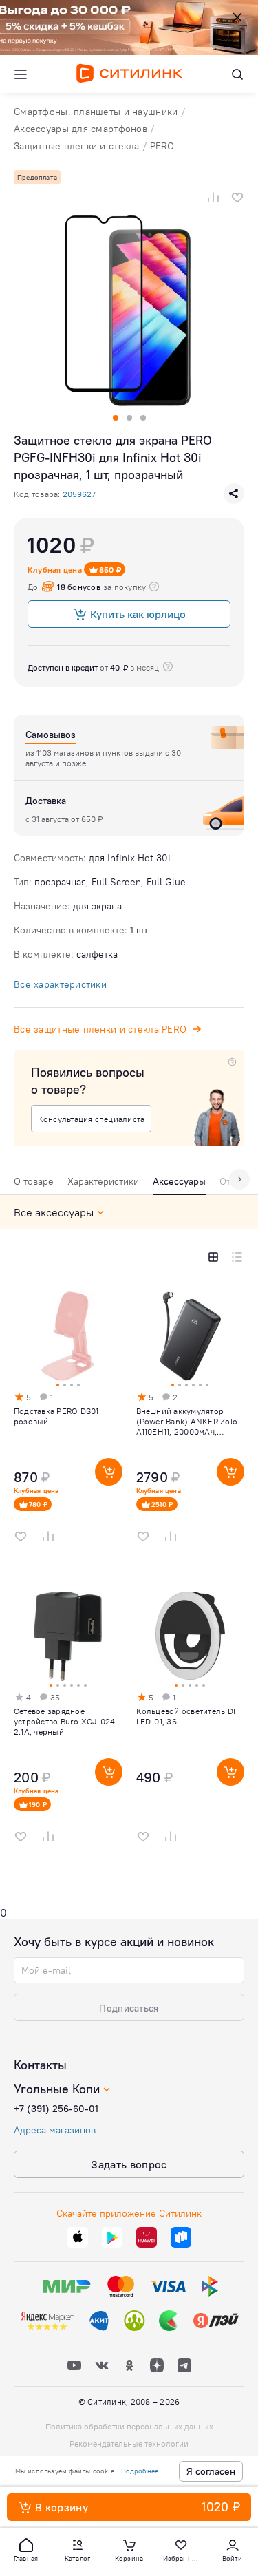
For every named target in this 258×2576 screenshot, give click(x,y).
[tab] (34, 1185)
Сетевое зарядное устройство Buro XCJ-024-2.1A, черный (66, 1721)
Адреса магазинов (55, 2130)
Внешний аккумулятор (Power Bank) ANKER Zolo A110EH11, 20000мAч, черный (187, 1421)
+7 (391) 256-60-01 (56, 2109)
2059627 (79, 494)
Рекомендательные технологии (129, 2443)
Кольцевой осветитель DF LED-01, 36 (187, 1716)
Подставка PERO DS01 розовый (56, 1416)
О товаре (34, 1181)
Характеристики (103, 1181)
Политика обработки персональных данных (129, 2426)
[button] (26, 2549)
